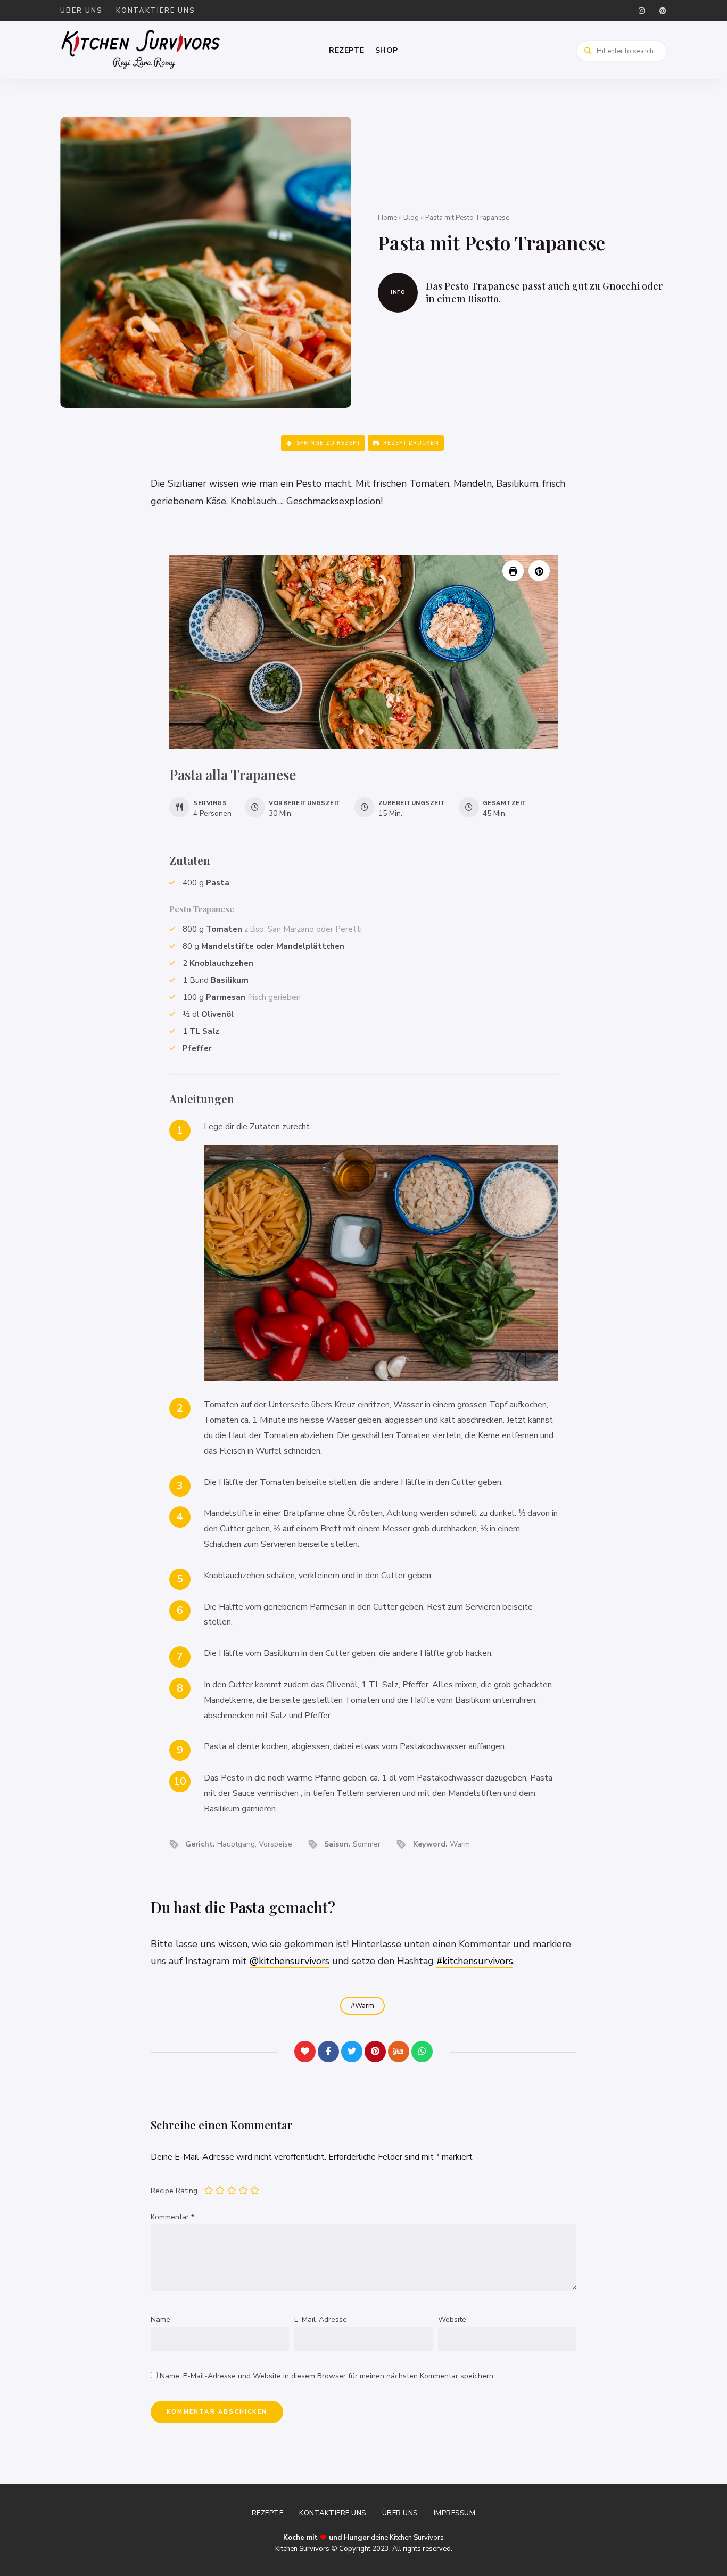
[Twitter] (352, 2052)
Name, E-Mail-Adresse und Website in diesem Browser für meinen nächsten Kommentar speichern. (327, 2376)
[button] (539, 571)
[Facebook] (328, 2052)
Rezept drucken (410, 443)
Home (387, 218)
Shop (387, 50)
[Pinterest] (375, 2052)
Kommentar (172, 2217)
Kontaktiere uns (156, 11)
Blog (411, 218)
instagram (641, 11)
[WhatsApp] (422, 2052)
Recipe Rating (174, 2191)
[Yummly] (399, 2052)
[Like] (305, 2052)
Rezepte (347, 50)
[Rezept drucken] (513, 571)
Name (160, 2320)
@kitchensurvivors (290, 1961)
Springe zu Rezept (327, 443)
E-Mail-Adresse (321, 2320)
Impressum (455, 2513)
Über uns (81, 11)
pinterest (663, 11)
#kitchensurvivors (475, 1961)
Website (452, 2320)
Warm (365, 2006)
